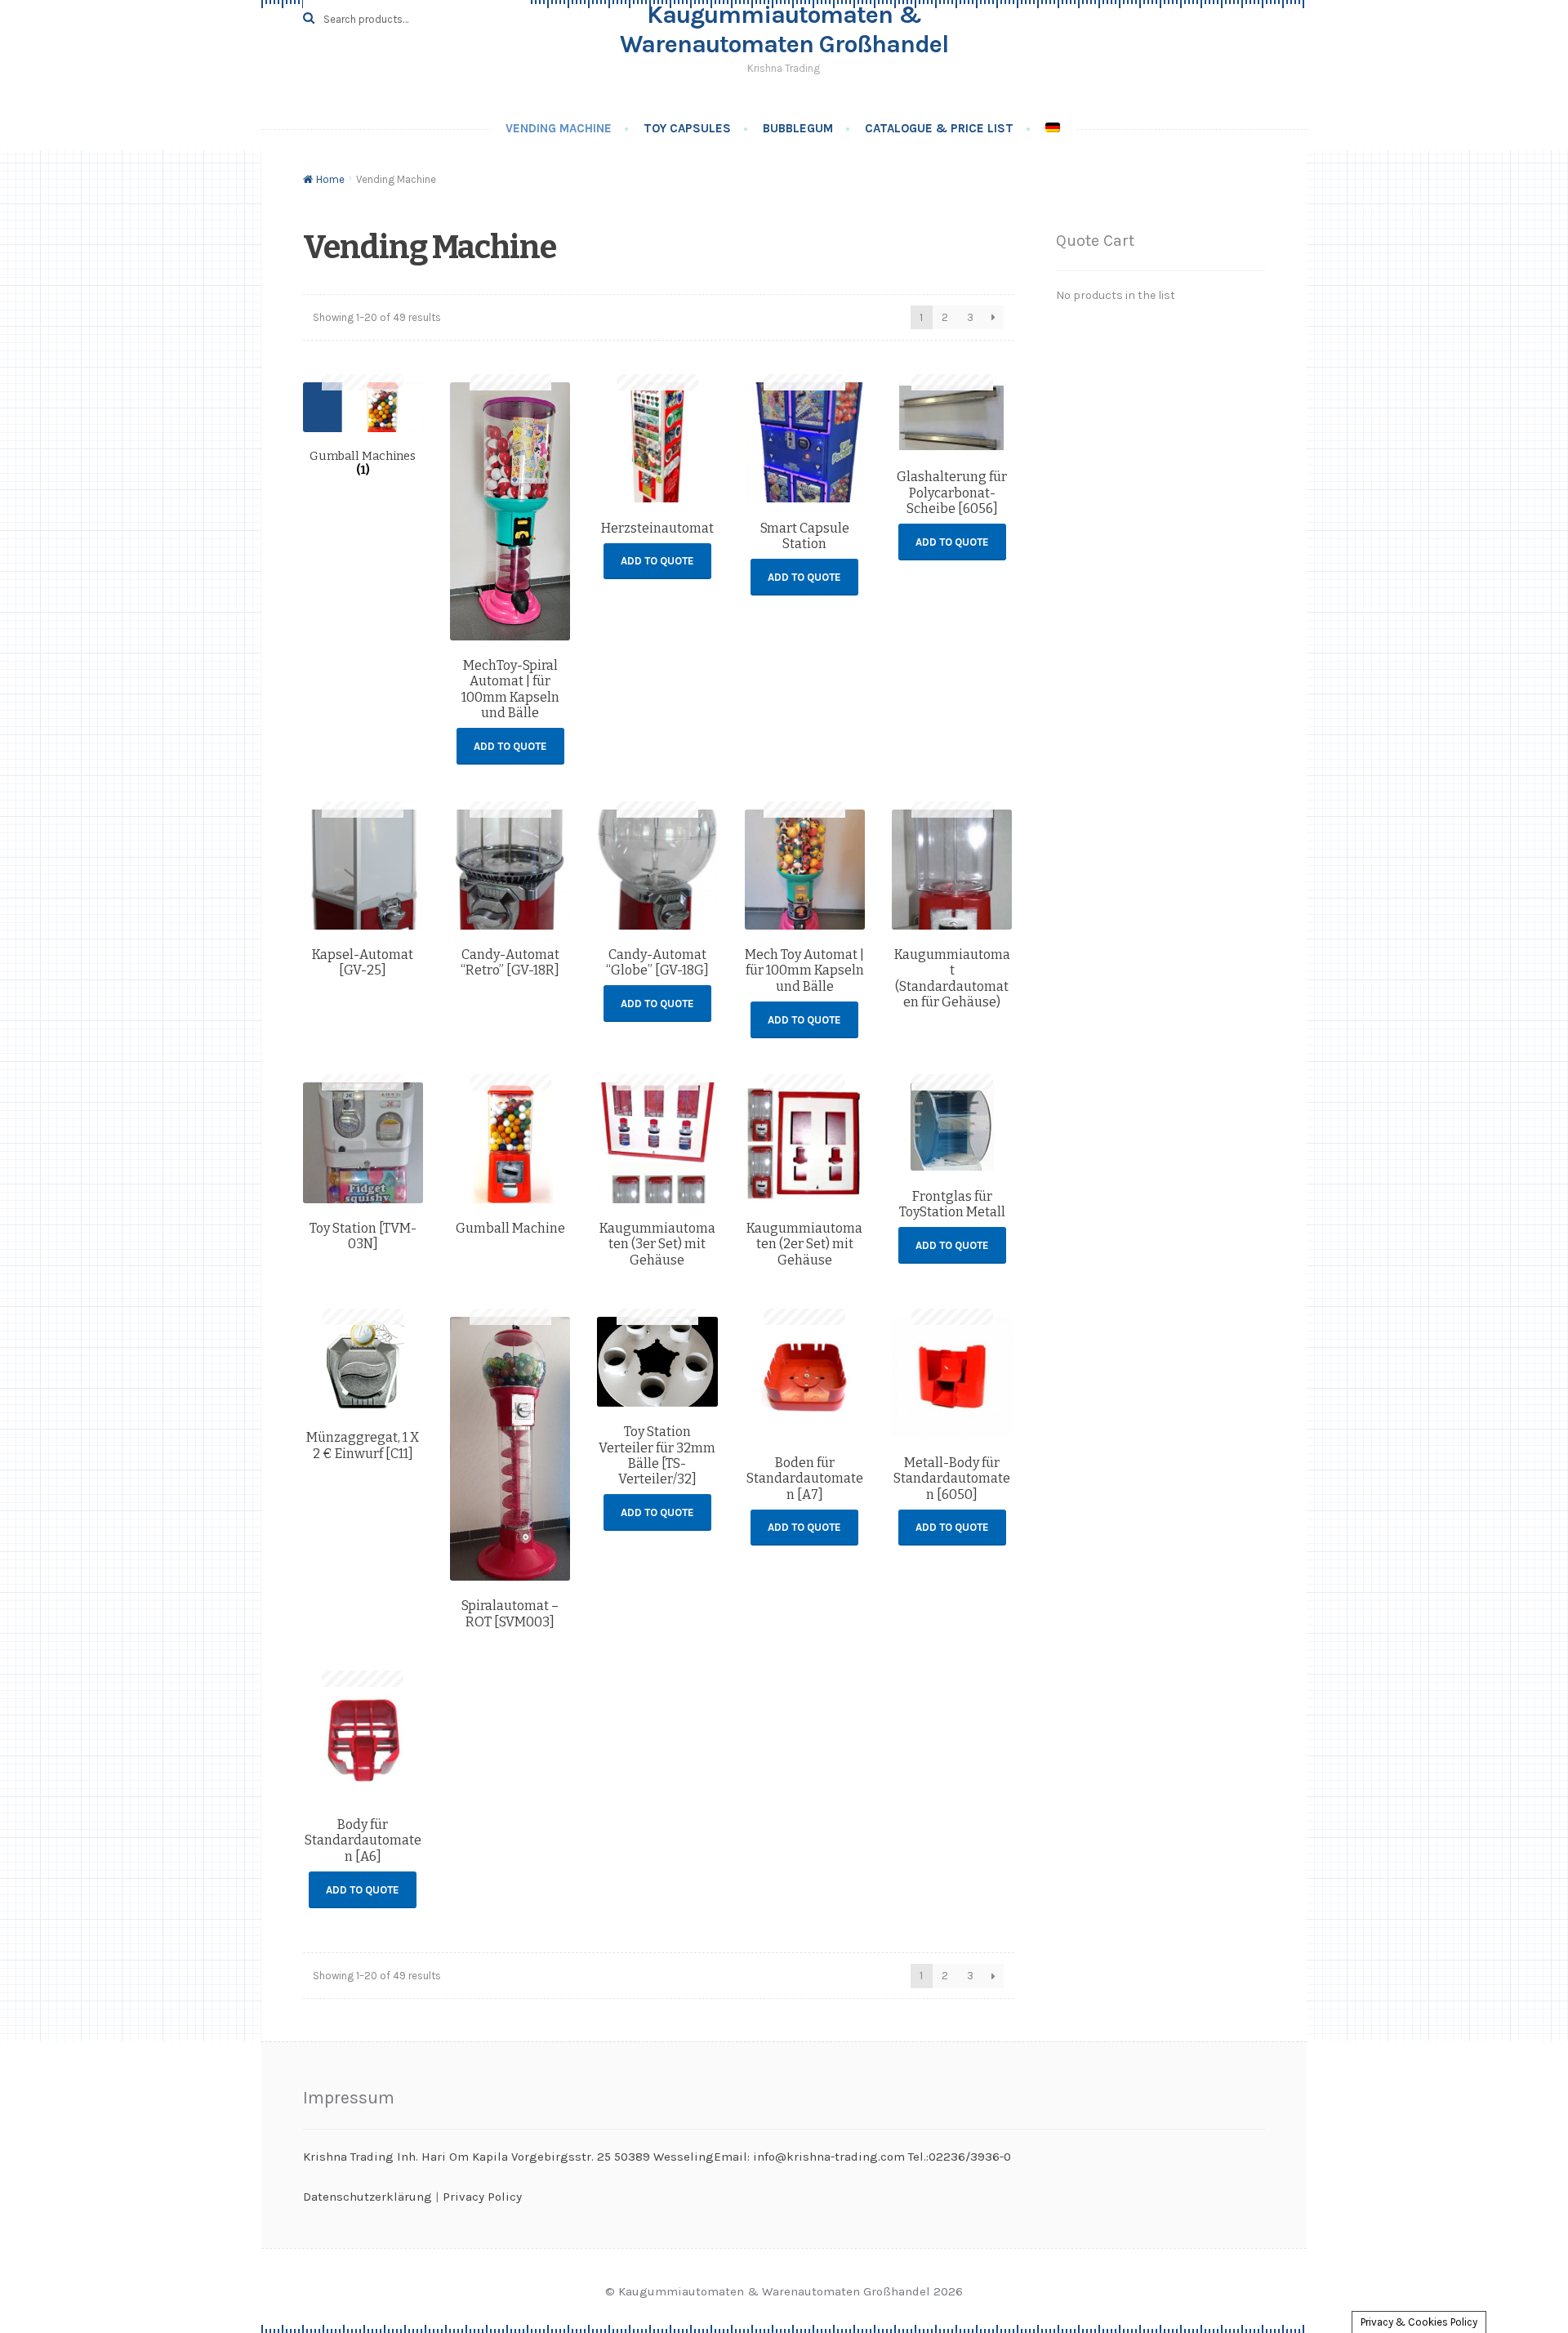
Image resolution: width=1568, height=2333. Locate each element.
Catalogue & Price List (939, 128)
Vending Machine (559, 128)
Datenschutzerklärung (367, 2197)
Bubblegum (798, 128)
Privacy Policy (482, 2197)
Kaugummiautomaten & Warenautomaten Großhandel (784, 29)
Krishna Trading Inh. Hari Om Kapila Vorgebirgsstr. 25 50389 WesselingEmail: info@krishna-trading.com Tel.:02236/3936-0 (657, 2157)
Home (330, 179)
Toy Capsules (687, 128)
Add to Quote (510, 746)
